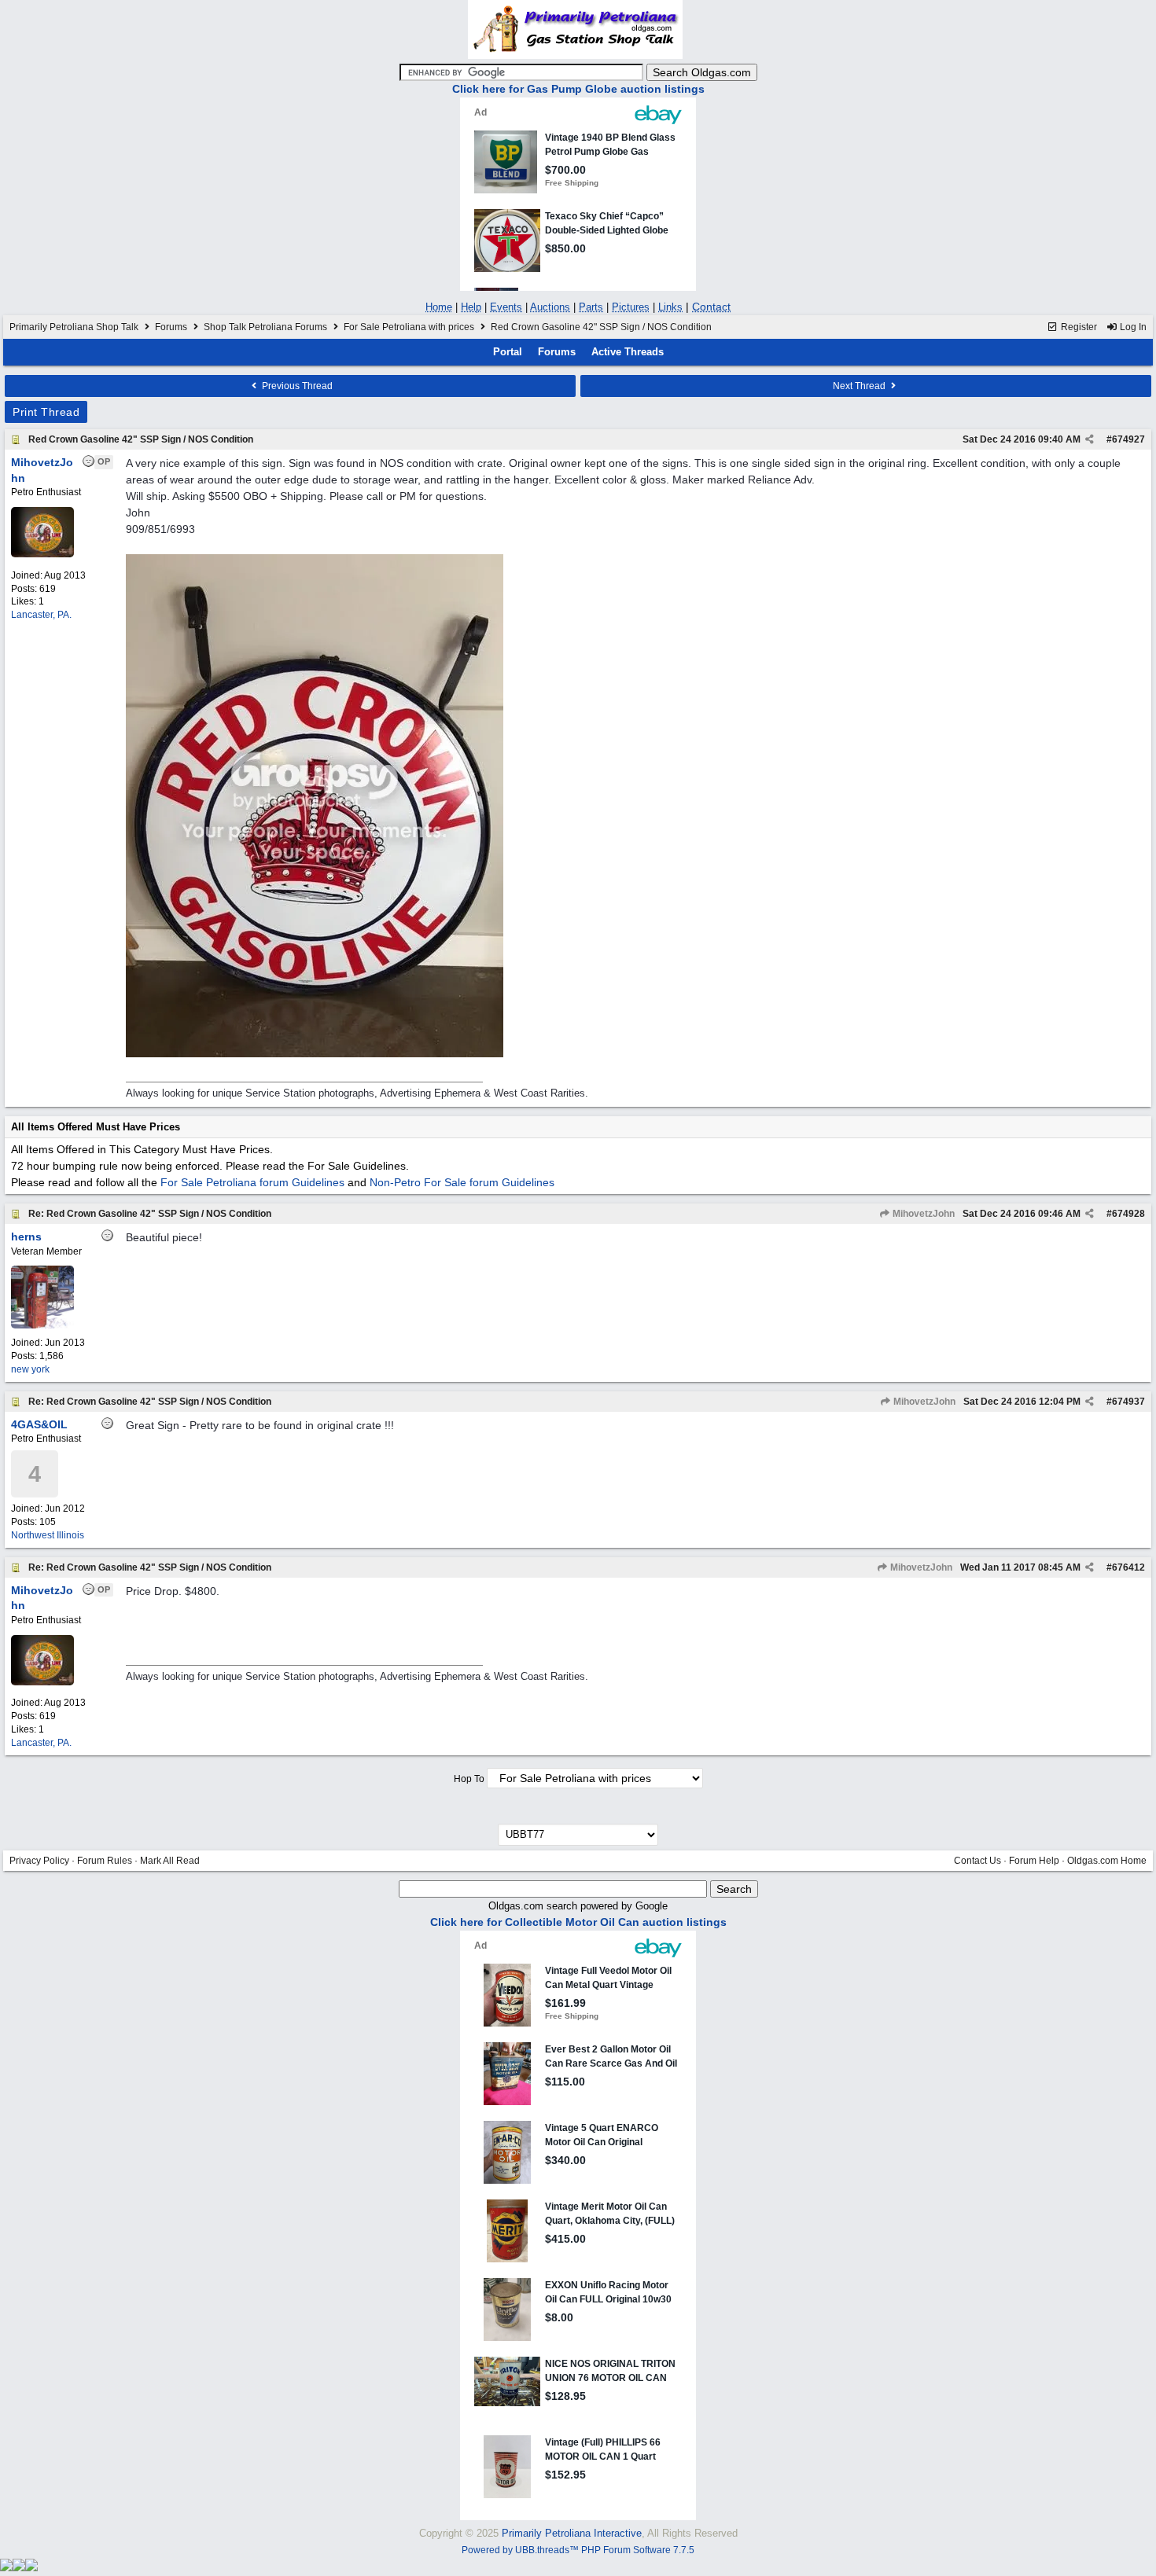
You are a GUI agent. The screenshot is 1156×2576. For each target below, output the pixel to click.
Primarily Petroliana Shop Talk (74, 327)
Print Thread (46, 412)
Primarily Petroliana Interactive (572, 2533)
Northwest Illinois (48, 1535)
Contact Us (977, 1861)
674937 (1128, 1402)
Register (1078, 327)
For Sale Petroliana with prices (409, 327)
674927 (1128, 439)
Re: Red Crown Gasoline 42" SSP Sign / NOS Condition (150, 1214)
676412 (1128, 1567)
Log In (1132, 327)
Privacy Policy (39, 1861)
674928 (1128, 1214)
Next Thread (860, 386)
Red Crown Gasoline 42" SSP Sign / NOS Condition (141, 439)
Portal (508, 352)
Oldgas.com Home (1107, 1861)
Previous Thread (296, 386)
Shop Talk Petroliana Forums (265, 327)
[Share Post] (1090, 439)
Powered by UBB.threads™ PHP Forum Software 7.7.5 (578, 2550)
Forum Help (1034, 1861)
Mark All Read (170, 1861)
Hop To (469, 1779)
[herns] (42, 1325)
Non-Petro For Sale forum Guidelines (462, 1182)
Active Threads (628, 352)
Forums (171, 327)
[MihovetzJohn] (42, 554)
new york (30, 1369)
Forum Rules (105, 1861)
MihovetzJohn (922, 1214)
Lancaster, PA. (41, 615)
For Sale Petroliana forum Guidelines (252, 1182)
